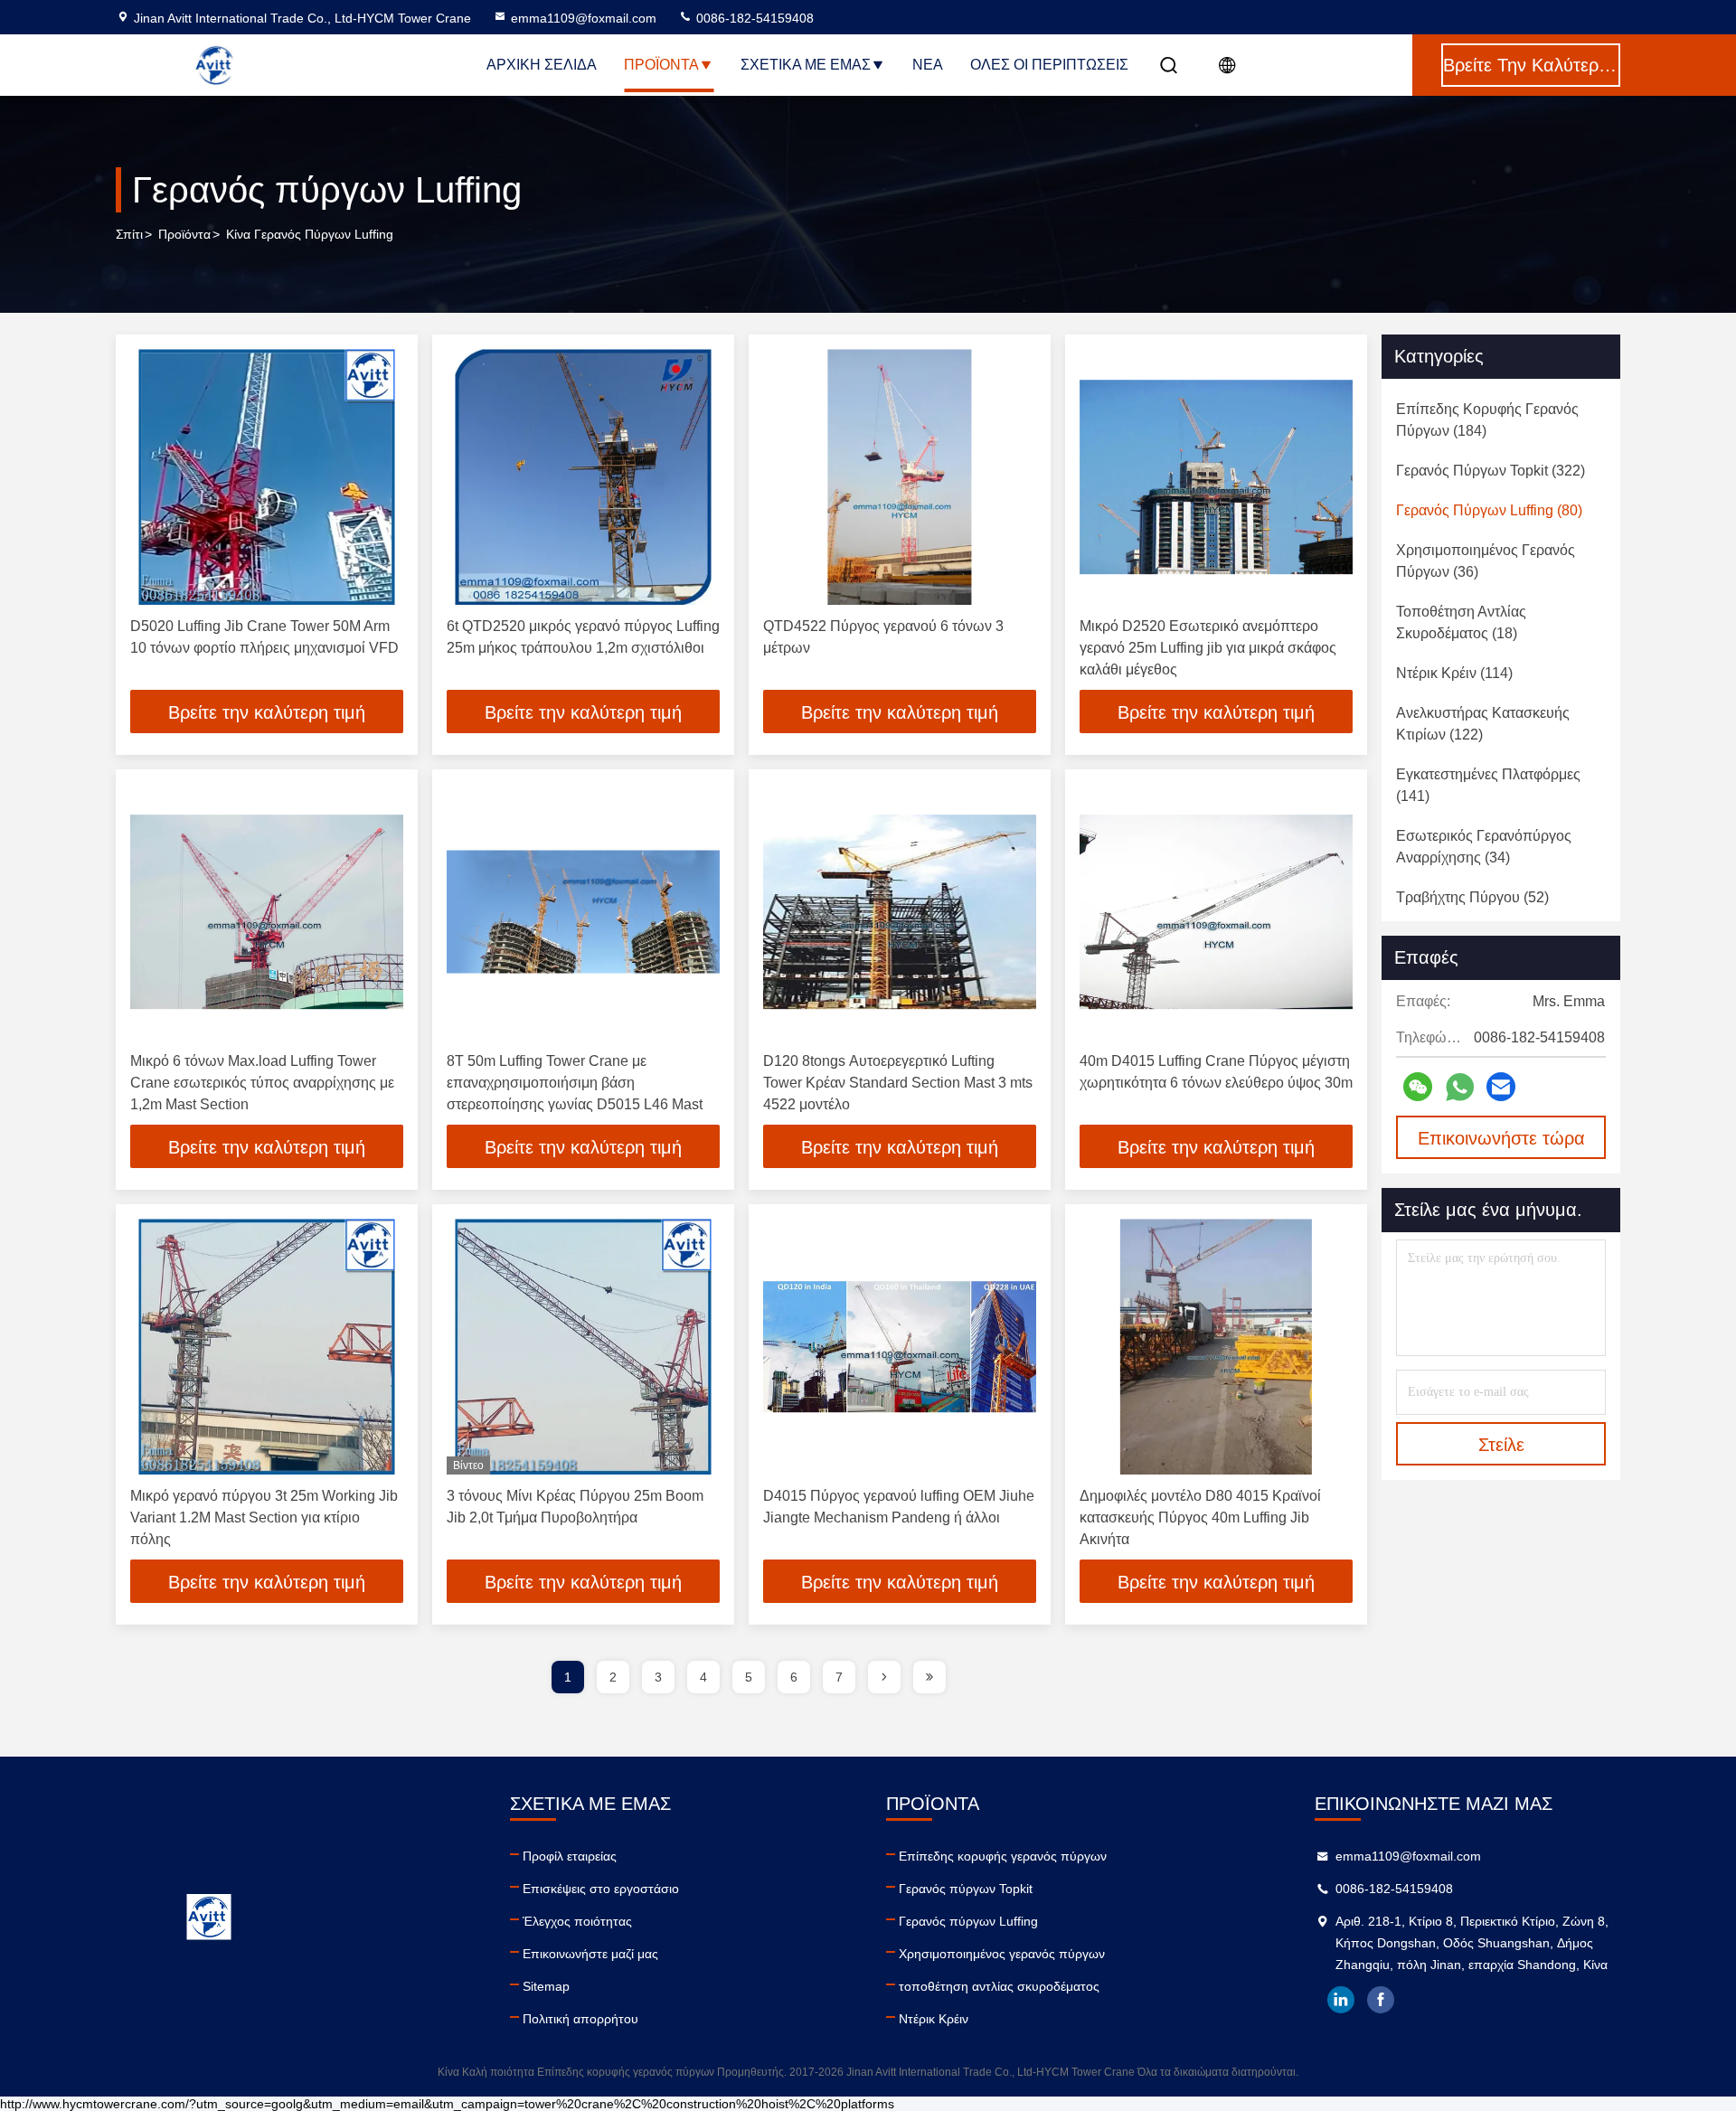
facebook (1381, 2000)
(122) (1483, 724)
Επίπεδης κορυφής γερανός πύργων (1003, 1856)
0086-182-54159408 (753, 18)
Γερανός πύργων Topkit (966, 1889)
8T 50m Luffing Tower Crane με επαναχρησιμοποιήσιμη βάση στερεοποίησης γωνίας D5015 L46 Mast (575, 1083)
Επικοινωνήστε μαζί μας (590, 1954)
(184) (1487, 420)
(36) (1486, 561)
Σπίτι (129, 234)
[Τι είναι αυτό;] (1460, 1087)
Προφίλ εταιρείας (570, 1856)
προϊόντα (184, 234)
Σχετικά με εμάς (806, 65)
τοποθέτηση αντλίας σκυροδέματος (999, 1986)
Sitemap (546, 1986)
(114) (1454, 673)
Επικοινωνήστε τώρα (1501, 1138)
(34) (1484, 847)
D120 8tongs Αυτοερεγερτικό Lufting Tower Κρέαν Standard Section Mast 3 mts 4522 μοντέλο (898, 1083)
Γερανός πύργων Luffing (968, 1921)
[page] (884, 1677)
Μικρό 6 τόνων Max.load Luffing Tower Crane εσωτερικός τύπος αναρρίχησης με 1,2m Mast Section (262, 1083)
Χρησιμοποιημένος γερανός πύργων (1002, 1954)
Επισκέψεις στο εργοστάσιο (601, 1889)
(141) (1488, 785)
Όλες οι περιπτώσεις (1049, 65)
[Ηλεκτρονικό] (1501, 1087)
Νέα (928, 65)
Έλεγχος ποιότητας (577, 1921)
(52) (1472, 897)
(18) (1461, 622)
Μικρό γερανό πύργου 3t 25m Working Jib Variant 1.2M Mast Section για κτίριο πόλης (264, 1517)
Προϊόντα (661, 65)
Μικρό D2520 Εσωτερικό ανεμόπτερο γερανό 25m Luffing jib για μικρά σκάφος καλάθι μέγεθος (1208, 648)
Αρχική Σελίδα (542, 65)
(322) (1491, 471)
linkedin (1341, 2000)
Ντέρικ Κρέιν (934, 2019)
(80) (1489, 510)
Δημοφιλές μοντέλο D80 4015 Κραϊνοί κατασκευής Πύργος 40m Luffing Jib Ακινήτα (1200, 1517)
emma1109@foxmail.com (584, 18)
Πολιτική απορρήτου (580, 2019)
